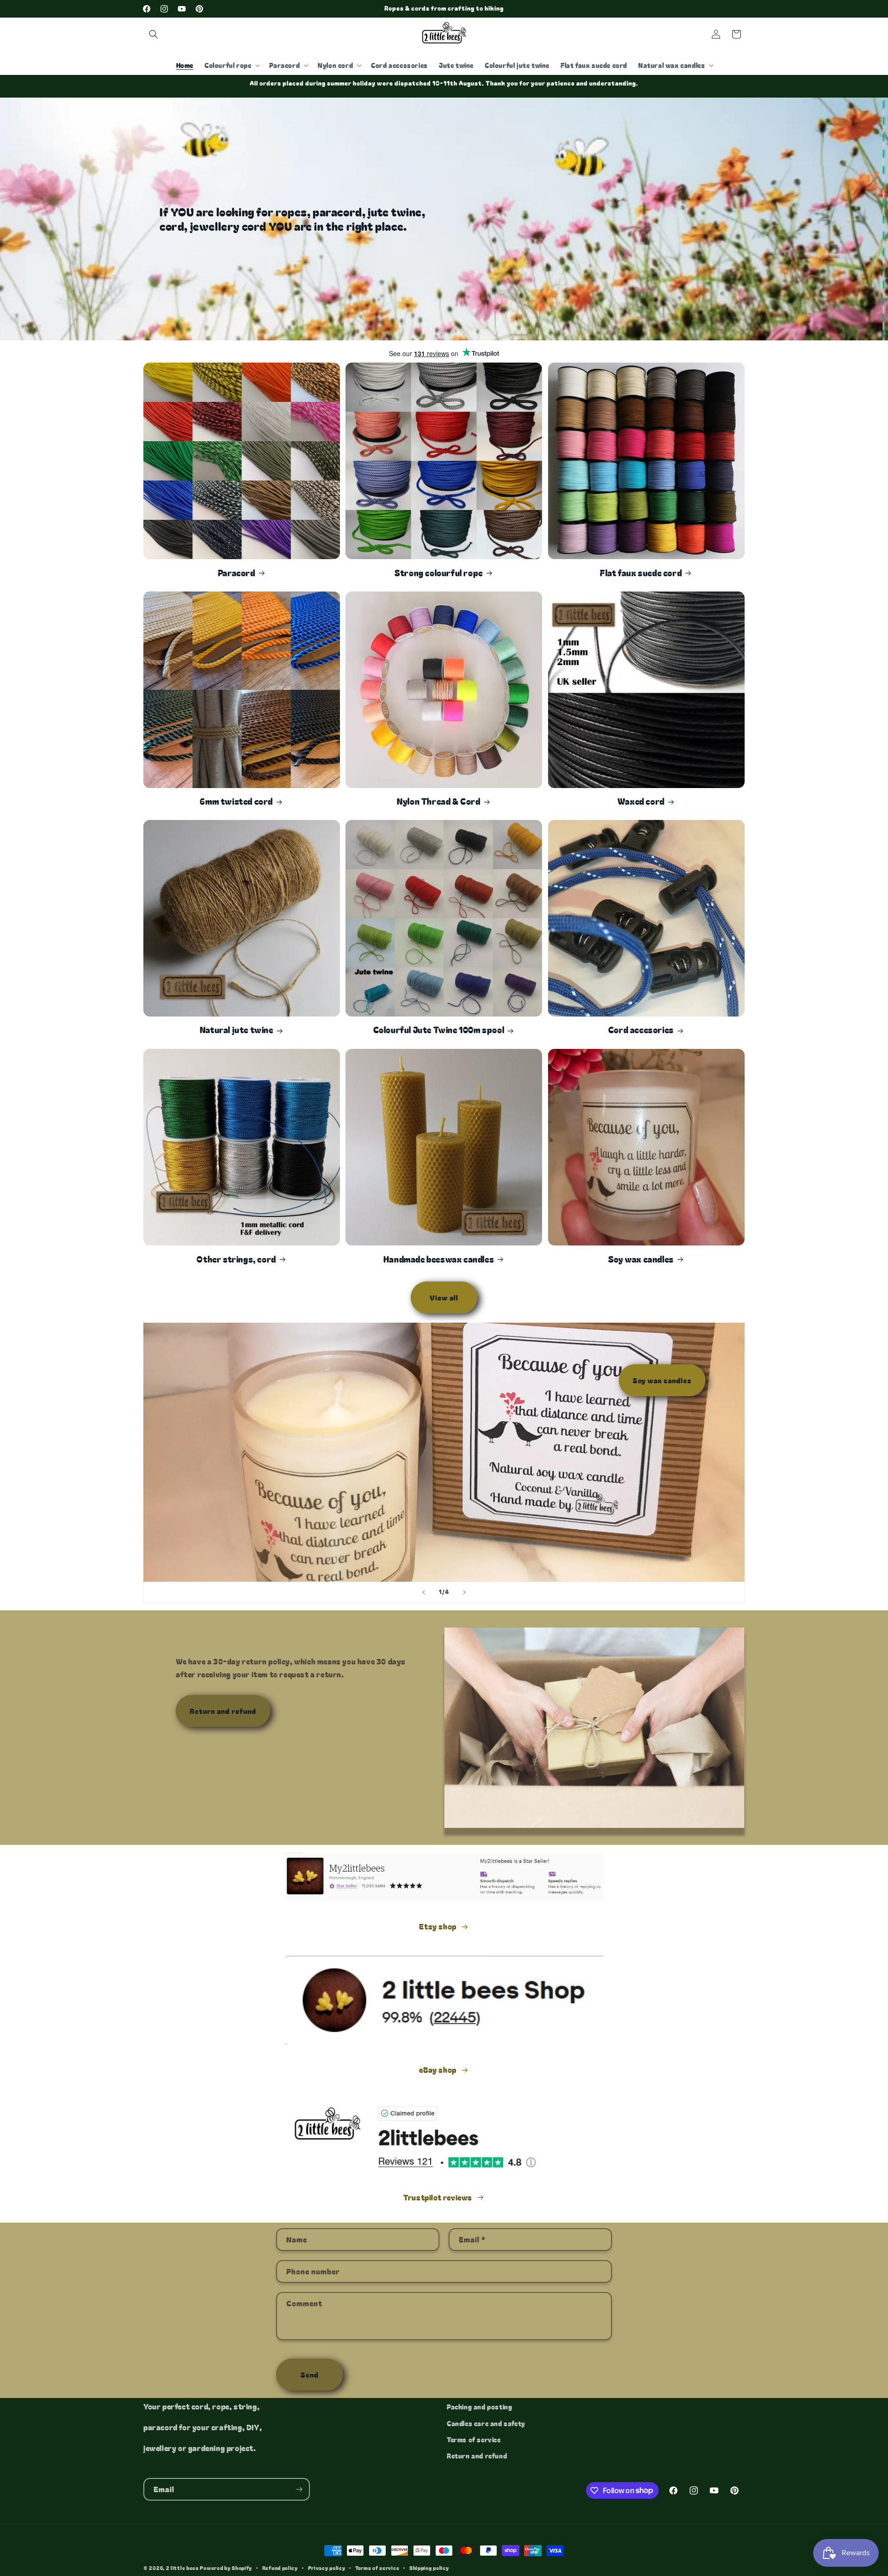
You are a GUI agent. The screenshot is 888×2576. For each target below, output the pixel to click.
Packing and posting (479, 2407)
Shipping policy (429, 2567)
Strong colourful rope (439, 572)
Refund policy (280, 2567)
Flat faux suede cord (641, 572)
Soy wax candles (641, 1259)
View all (444, 1297)
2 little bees (182, 2568)
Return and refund (223, 1711)
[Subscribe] (299, 2489)
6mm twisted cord (236, 801)
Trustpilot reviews (438, 2197)
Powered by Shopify (226, 2568)
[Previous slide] (424, 1592)
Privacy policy (327, 2567)
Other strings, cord (236, 1259)
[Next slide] (464, 1592)
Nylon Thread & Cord (438, 801)
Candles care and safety (486, 2423)
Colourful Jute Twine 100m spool (439, 1030)
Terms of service (474, 2439)
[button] (154, 34)
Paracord (237, 572)
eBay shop (438, 2070)
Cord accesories (641, 1030)
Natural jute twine (237, 1030)
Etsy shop (438, 1926)
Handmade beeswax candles (439, 1259)
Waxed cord (641, 801)
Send (310, 2374)
